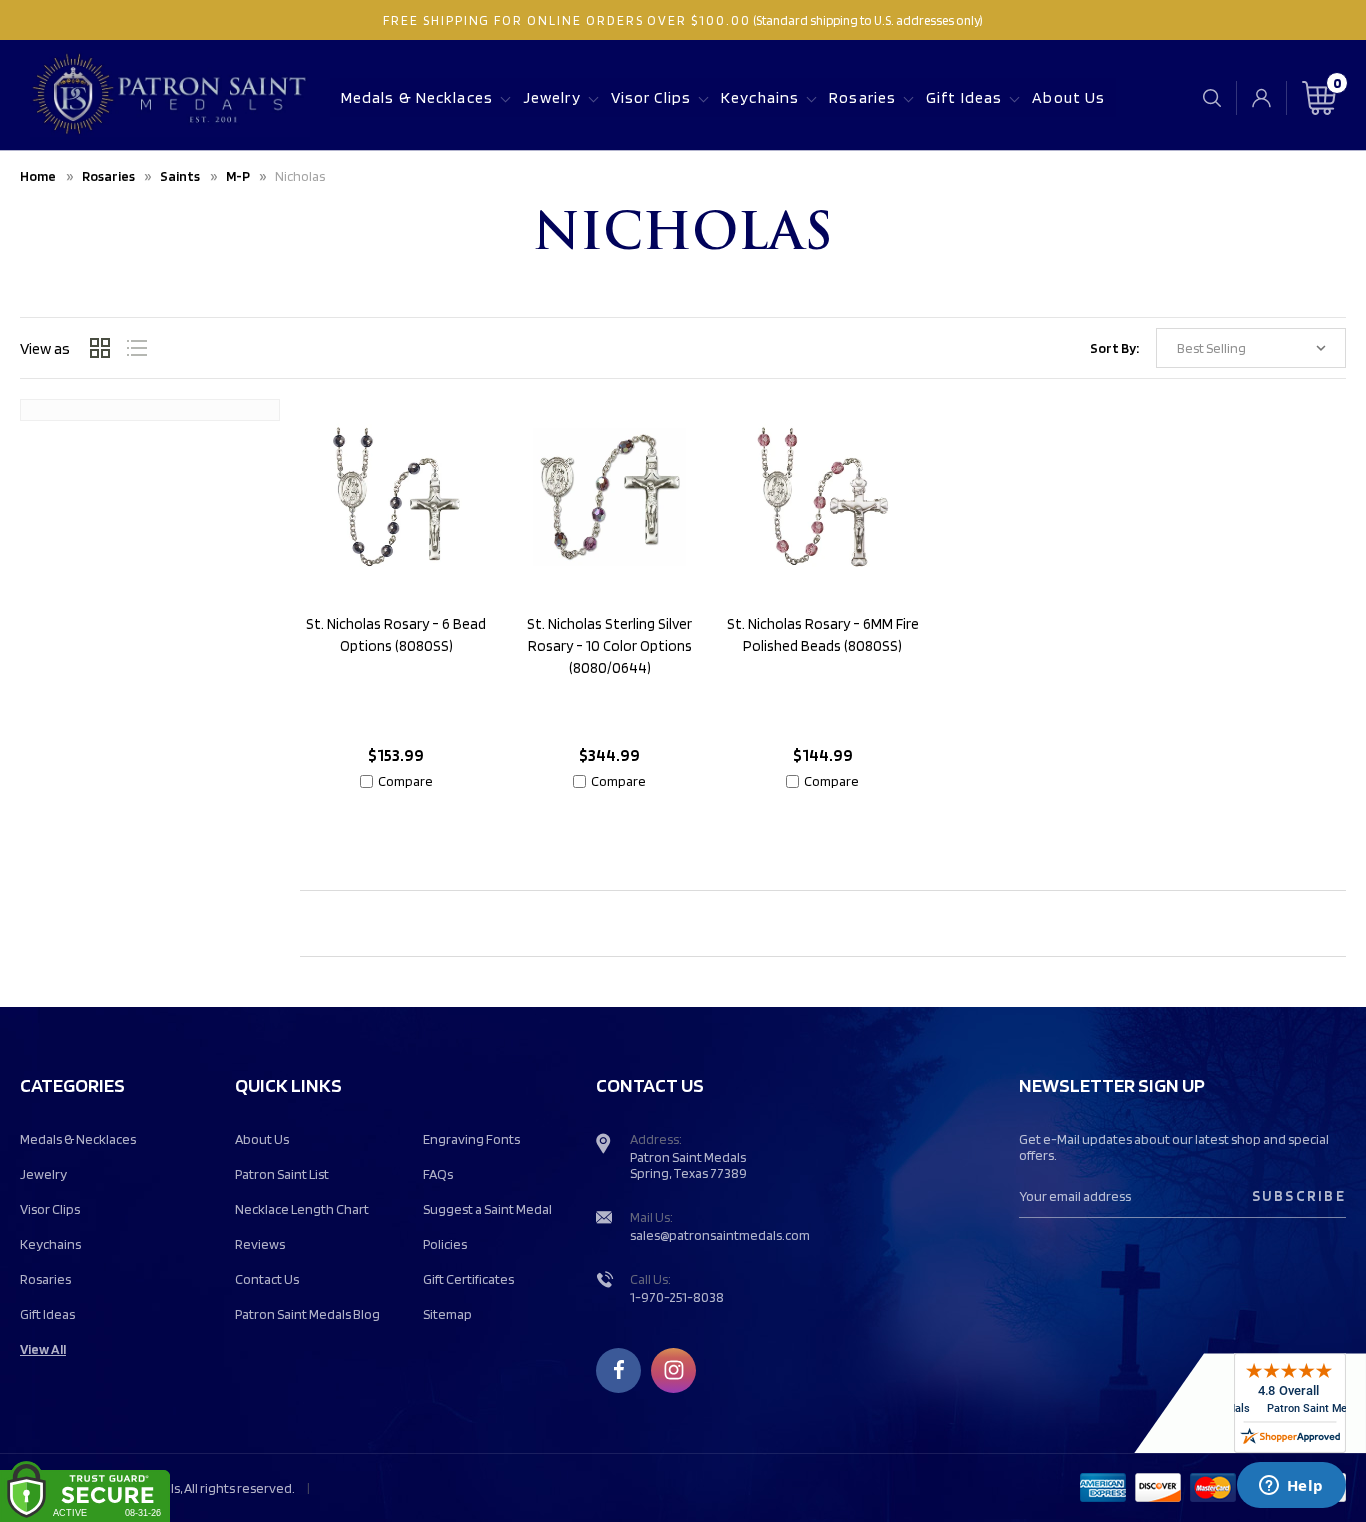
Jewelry (552, 97)
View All (43, 1349)
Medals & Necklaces (417, 97)
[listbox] (1251, 348)
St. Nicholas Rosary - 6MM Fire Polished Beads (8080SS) (823, 635)
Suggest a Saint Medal (487, 1209)
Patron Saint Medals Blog (307, 1314)
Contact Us (267, 1279)
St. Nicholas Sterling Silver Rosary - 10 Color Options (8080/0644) (609, 646)
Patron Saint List (282, 1174)
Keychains (760, 97)
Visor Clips (651, 97)
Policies (445, 1244)
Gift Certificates (468, 1279)
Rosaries (862, 97)
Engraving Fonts (471, 1139)
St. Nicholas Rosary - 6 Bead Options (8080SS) (396, 635)
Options (396, 827)
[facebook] (619, 1370)
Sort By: (1114, 348)
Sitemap (447, 1314)
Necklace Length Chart (302, 1209)
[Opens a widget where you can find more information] (1291, 1487)
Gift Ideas (964, 97)
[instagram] (674, 1370)
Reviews (260, 1244)
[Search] (1212, 97)
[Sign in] (1261, 98)
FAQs (438, 1174)
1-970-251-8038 (677, 1297)
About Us (1068, 97)
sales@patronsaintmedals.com (720, 1235)
